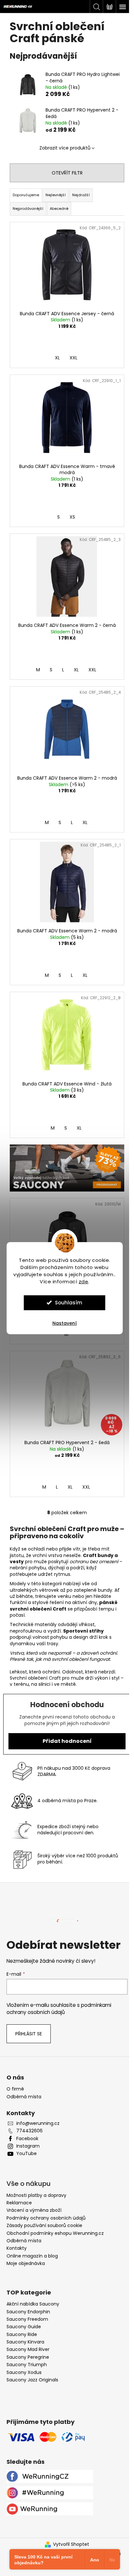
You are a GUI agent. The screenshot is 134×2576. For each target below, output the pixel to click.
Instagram (28, 2146)
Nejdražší (81, 195)
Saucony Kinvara (25, 2342)
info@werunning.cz (38, 2123)
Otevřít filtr (67, 173)
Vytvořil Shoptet (71, 2544)
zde (84, 1282)
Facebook (27, 2139)
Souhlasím (69, 1303)
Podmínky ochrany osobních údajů (46, 2218)
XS (72, 517)
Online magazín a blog (32, 2256)
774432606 (29, 2131)
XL (57, 358)
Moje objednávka (26, 2263)
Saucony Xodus (24, 2372)
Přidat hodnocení (67, 1741)
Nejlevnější (56, 195)
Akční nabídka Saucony (33, 2304)
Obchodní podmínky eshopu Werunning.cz (55, 2233)
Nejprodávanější (28, 209)
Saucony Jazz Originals (32, 2380)
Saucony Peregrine (28, 2357)
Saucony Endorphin (28, 2312)
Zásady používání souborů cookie (44, 2225)
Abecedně (59, 209)
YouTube (27, 2154)
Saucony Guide (24, 2327)
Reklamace (19, 2203)
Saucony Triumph (27, 2365)
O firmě (15, 2089)
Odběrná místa (24, 2097)
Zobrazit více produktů (65, 148)
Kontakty (17, 2248)
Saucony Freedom (27, 2319)
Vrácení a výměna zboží (34, 2210)
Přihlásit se (29, 2034)
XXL (74, 358)
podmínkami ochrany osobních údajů (59, 2009)
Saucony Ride (22, 2335)
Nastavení (65, 1323)
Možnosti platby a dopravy (36, 2195)
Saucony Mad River (28, 2349)
